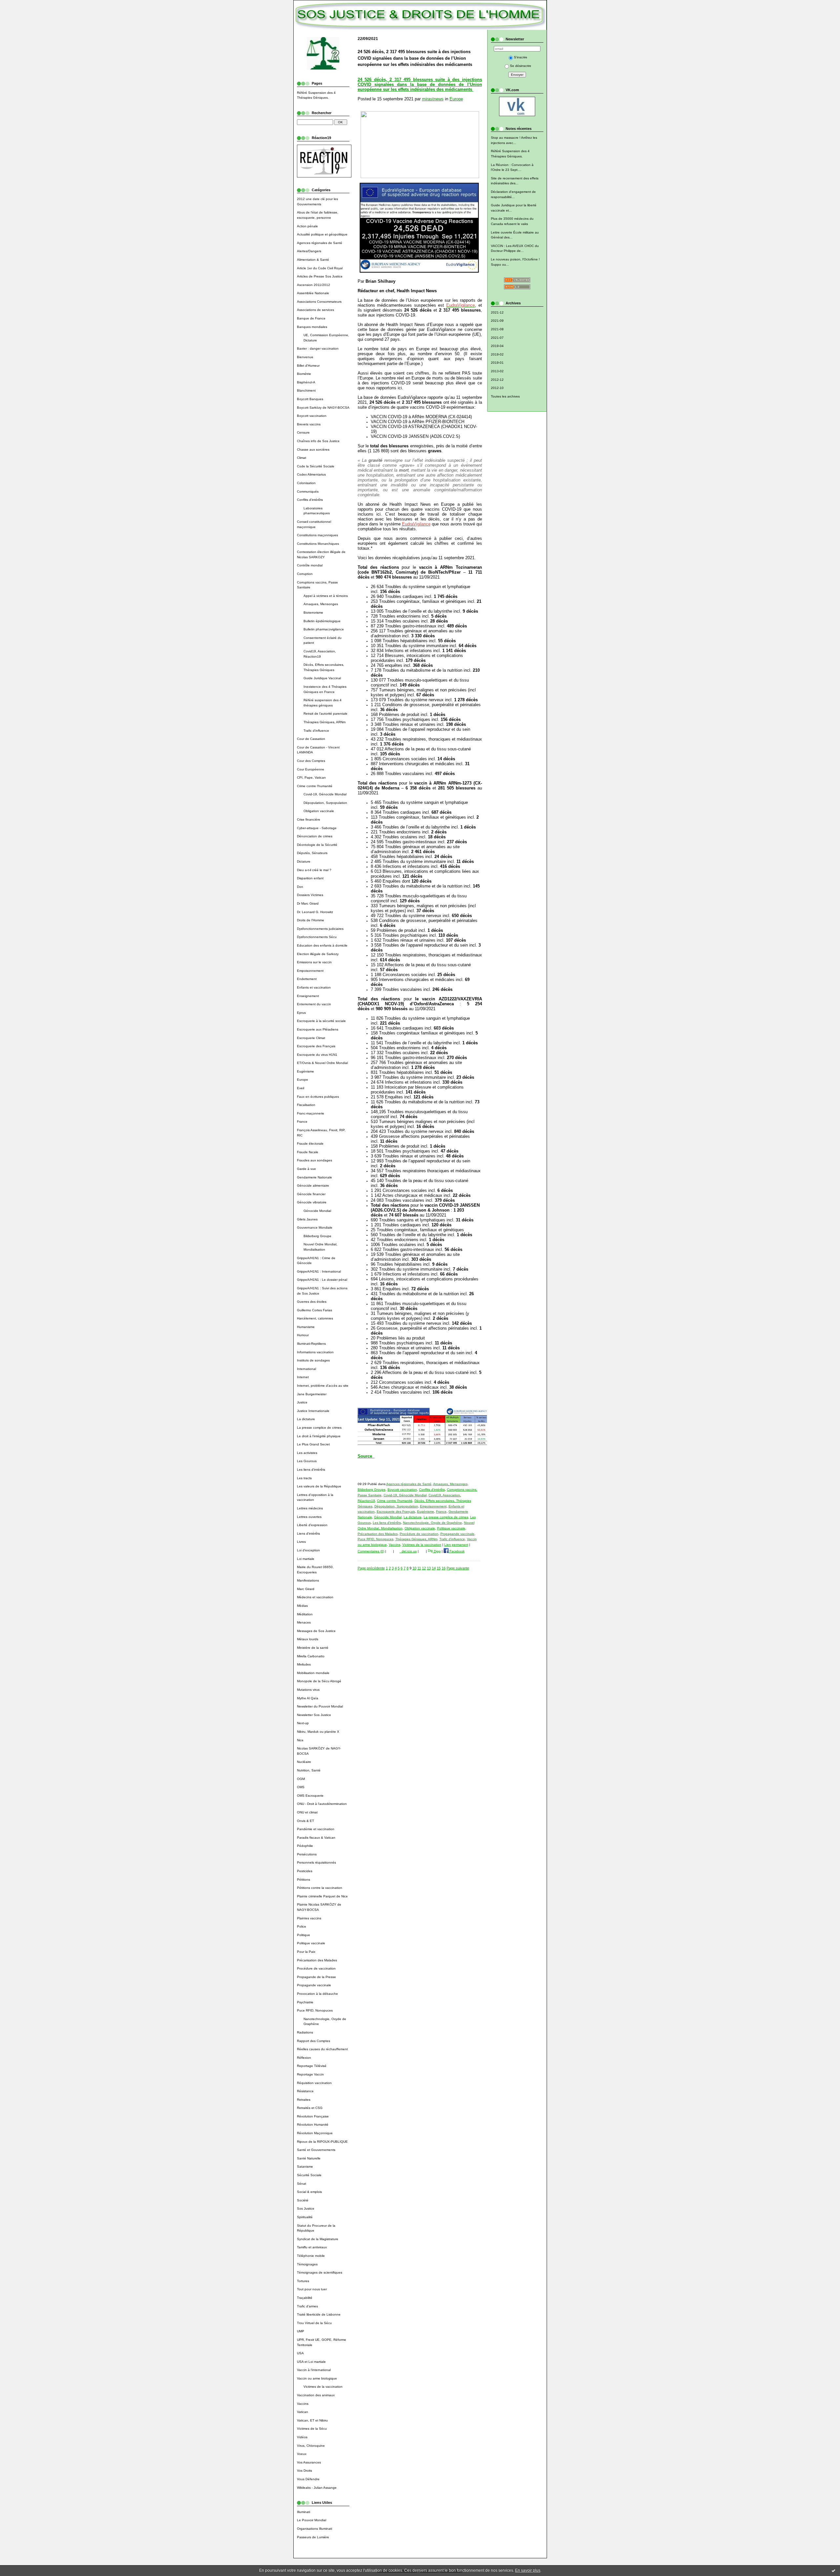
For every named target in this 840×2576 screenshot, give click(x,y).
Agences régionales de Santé (320, 243)
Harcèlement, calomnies (315, 1318)
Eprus (301, 1013)
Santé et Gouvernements (316, 2150)
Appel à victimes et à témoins (326, 596)
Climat (302, 458)
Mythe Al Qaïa (308, 1698)
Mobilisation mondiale (313, 1673)
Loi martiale (306, 1559)
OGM (301, 1779)
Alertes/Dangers (309, 251)
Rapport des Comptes (314, 2041)
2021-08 (497, 329)
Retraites (304, 2100)
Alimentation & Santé (313, 260)
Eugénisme (305, 1071)
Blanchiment (306, 390)
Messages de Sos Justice (316, 1631)
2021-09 (497, 321)
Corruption (305, 574)
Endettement (307, 979)
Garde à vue (306, 1169)
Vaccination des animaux (316, 2395)
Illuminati (304, 2512)
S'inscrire (521, 57)
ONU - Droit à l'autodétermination (322, 1804)
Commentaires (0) (371, 1551)
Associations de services (315, 310)
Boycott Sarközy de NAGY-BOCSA (323, 408)
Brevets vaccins (309, 424)
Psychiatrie (305, 2002)
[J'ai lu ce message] (833, 2570)
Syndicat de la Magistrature (318, 2239)
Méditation (305, 1614)
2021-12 (497, 312)
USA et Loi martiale (311, 2362)
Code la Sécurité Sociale (316, 466)
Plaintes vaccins (309, 1918)
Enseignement (308, 996)
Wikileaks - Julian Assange (317, 2488)
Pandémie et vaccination (316, 1829)
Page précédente (371, 1568)
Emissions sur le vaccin (314, 962)
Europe (303, 1080)
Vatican (303, 2412)
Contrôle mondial (310, 565)
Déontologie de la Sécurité (317, 845)
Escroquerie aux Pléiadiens (318, 1029)
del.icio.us (408, 1551)
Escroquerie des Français (316, 1046)
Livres (301, 1542)
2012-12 (497, 380)
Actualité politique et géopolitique (322, 234)
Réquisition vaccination (314, 2083)
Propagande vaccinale (314, 1985)
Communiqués (308, 491)
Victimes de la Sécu (312, 2429)
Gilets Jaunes (307, 1219)
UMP (301, 2331)
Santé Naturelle (309, 2158)
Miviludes (304, 1664)
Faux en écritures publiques (318, 1097)
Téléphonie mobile (311, 2256)
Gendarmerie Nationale (315, 1177)
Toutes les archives (505, 396)
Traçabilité (305, 2298)
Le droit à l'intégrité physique (319, 1436)
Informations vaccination (315, 1352)
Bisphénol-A (306, 382)
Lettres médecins (310, 1508)
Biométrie (304, 374)
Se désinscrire (521, 66)
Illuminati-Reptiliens (311, 1344)
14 (434, 1568)
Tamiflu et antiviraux (312, 2247)
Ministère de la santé (313, 1648)
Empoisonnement (310, 971)
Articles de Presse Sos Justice (320, 276)
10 (414, 1568)
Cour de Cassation (311, 739)
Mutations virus (308, 1690)
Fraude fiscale (308, 1152)
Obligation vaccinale (319, 811)
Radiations (305, 2032)
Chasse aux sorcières (313, 450)
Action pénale (307, 226)
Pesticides (305, 1871)
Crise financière (309, 819)
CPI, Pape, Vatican (311, 777)
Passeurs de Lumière (313, 2537)
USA (300, 2353)
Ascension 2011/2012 (314, 285)
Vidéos (302, 2437)
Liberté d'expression (312, 1525)
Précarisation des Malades (317, 1960)
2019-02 (497, 354)
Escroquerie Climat (311, 1038)
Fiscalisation (306, 1105)
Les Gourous (307, 1461)
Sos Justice (306, 2208)
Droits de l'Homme (311, 920)
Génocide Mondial (317, 1211)
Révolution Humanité (313, 2125)
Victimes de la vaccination (323, 2387)
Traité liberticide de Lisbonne (319, 2314)
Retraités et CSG (310, 2108)
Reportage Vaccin (310, 2074)
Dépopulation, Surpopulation (325, 803)
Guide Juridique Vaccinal (322, 678)
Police (302, 1926)
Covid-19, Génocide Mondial (325, 794)
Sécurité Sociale (309, 2175)
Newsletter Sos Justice (314, 1715)
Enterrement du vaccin (314, 1004)
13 (429, 1568)
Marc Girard (306, 1589)
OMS (301, 1787)
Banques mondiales (312, 327)
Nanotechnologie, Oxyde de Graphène (432, 1523)
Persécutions (307, 1854)
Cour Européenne (311, 769)
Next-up (303, 1723)
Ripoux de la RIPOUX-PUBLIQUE (322, 2142)
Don (300, 887)
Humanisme (306, 1327)
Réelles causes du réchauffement (322, 2049)
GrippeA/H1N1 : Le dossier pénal (322, 1280)
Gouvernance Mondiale (315, 1227)
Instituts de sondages (313, 1360)
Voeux (302, 2454)
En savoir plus (528, 2570)
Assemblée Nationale (313, 293)
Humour (303, 1335)
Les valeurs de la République (319, 1486)
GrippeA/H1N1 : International (319, 1271)
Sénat (302, 2184)
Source (366, 1456)
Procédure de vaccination (316, 1968)
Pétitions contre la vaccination (320, 1888)
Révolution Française (313, 2116)
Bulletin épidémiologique (322, 621)
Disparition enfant (310, 878)
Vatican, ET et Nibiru (312, 2420)
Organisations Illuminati (315, 2529)
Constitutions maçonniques (317, 535)
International (306, 1369)
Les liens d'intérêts (311, 1470)
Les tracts (304, 1478)
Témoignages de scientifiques (320, 2272)
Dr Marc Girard (308, 903)
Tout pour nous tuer (312, 2289)
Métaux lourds (308, 1639)
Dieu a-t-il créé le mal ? (314, 870)
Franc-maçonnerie (311, 1113)
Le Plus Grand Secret (313, 1444)
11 (419, 1568)
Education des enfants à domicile (322, 945)
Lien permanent (456, 1545)
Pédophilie (305, 1846)
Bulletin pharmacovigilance (324, 629)
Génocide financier (311, 1194)
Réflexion (304, 2058)
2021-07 (497, 338)
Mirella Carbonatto (311, 1656)
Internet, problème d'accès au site (323, 1386)
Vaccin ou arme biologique (317, 2378)
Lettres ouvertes (309, 1517)
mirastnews (433, 99)
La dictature (306, 1419)
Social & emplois (309, 2192)
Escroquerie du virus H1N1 (317, 1055)
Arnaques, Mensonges (321, 604)
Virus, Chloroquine (311, 2446)
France (302, 1122)
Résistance (305, 2091)
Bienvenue (305, 357)
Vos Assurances (309, 2462)
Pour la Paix (306, 1952)
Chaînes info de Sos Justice (318, 441)
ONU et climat (307, 1812)
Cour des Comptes (311, 761)
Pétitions (304, 1880)
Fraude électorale (310, 1144)
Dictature (304, 861)
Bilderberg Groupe (317, 1236)
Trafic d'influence (316, 731)
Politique (304, 1935)
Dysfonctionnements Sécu (317, 937)
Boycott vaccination (312, 416)
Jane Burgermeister (312, 1394)
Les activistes (307, 1453)
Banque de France (311, 318)
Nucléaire (304, 1762)
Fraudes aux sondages (315, 1160)
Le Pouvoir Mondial (312, 2520)
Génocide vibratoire (312, 1202)
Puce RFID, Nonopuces (315, 2010)
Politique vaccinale (311, 1943)
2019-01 (497, 363)
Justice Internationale (313, 1411)
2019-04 (497, 346)
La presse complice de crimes (319, 1428)
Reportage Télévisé (312, 2066)
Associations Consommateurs (319, 302)
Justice (302, 1402)
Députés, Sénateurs (312, 853)
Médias (302, 1606)
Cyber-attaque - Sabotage (317, 828)
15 (439, 1568)
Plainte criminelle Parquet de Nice (322, 1896)
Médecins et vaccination (315, 1597)
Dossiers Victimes (310, 895)
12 (424, 1568)
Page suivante (458, 1568)
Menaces (304, 1622)
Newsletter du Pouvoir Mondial (320, 1706)
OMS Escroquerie (310, 1796)
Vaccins (303, 2404)
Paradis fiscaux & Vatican (316, 1838)
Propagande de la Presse (316, 1977)
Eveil (301, 1088)
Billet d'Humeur (308, 366)
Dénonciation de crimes (315, 836)
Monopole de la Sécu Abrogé (319, 1681)
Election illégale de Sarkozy (318, 954)
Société (303, 2200)
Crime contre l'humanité (315, 786)
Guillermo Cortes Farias (315, 1310)
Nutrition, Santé (309, 1770)
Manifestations (308, 1580)
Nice (300, 1740)
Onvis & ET (305, 1821)
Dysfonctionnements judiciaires (320, 929)
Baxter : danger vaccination (318, 348)
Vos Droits (304, 2471)
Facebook (457, 1551)
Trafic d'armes (307, 2306)
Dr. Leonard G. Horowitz (315, 912)
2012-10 (497, 388)
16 (444, 1568)
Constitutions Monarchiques (318, 544)
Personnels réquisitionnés (316, 1862)
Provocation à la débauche (317, 1994)
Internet (303, 1377)
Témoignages (307, 2264)
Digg (437, 1551)
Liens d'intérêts (308, 1533)
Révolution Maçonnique (315, 2133)
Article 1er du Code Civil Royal (320, 268)
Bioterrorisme (313, 613)
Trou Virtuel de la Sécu (314, 2323)
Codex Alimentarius (311, 474)
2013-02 (497, 371)
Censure (303, 432)
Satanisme (305, 2167)
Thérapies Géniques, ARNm (325, 722)
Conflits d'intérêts (310, 500)
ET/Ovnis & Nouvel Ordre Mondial (322, 1063)
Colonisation (306, 483)
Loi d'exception (308, 1550)
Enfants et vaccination (314, 987)
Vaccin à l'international (314, 2370)
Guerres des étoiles (312, 1302)
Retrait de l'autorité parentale (325, 714)
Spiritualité (305, 2217)
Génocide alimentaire (313, 1186)
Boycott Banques (310, 399)
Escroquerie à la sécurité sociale (321, 1021)
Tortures (303, 2281)
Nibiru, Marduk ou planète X (318, 1732)
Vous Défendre (308, 2479)
